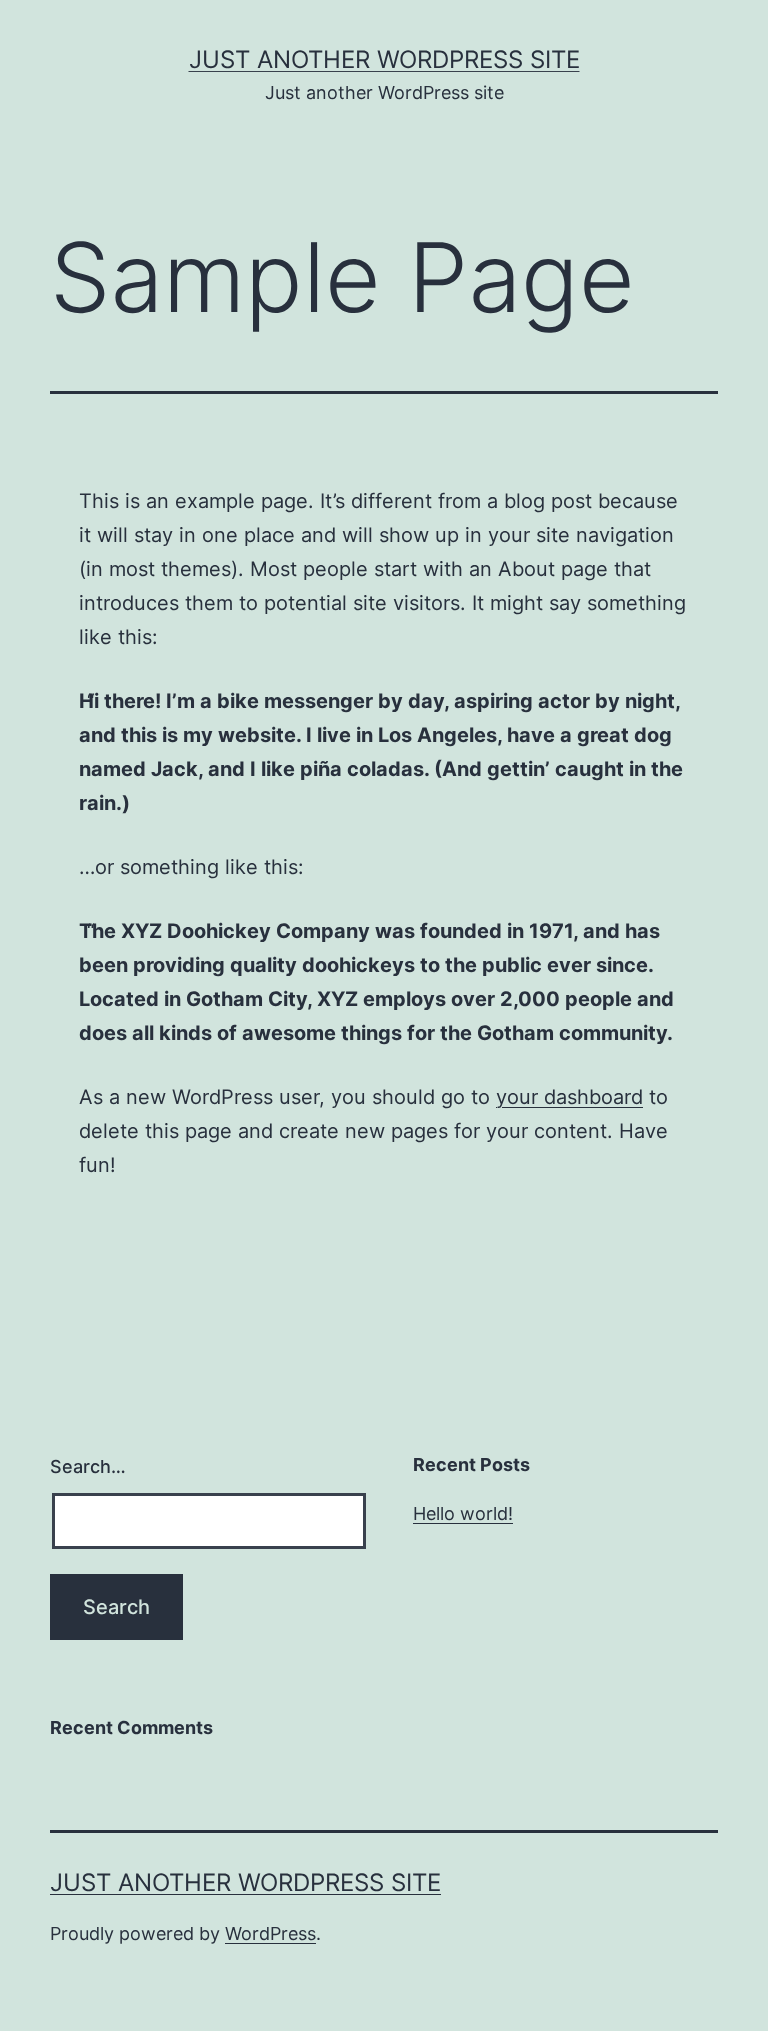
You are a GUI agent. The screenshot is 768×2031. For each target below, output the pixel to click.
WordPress (270, 1933)
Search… (88, 1466)
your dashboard (569, 1097)
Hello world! (463, 1513)
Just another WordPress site (384, 59)
